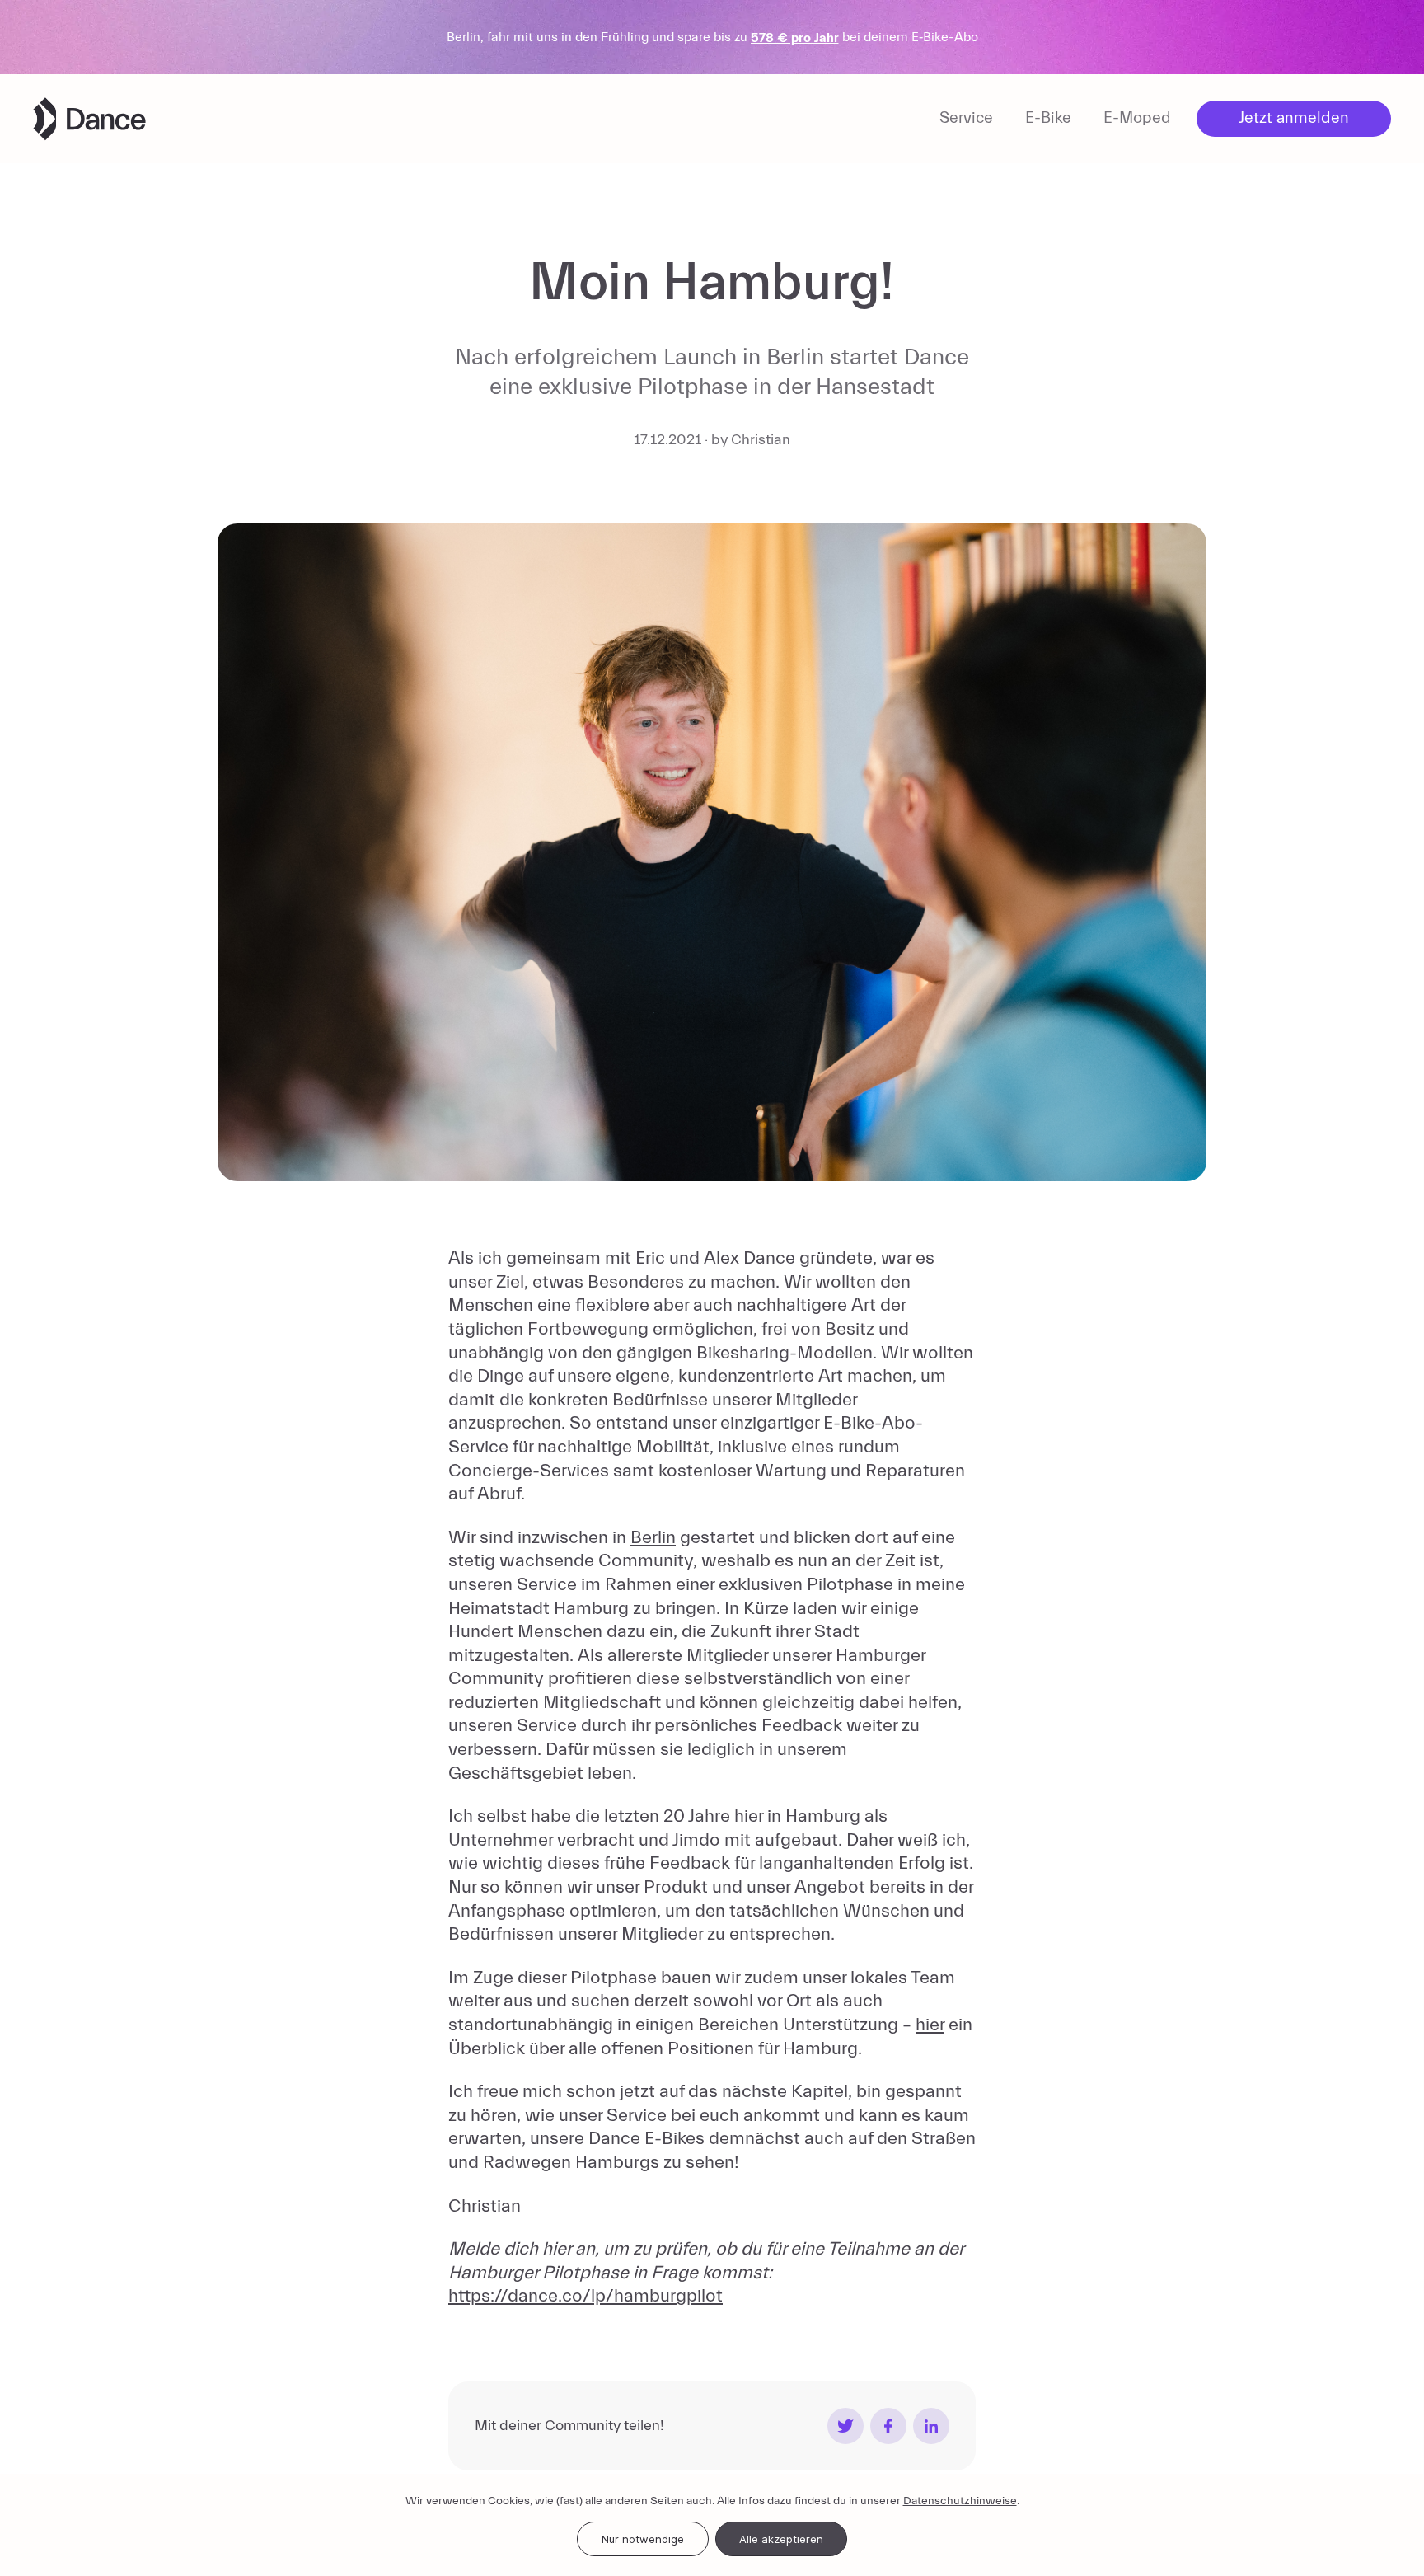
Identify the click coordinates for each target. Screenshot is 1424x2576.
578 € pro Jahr (795, 38)
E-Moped (1137, 118)
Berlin (653, 1538)
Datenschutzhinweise (960, 2501)
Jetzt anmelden (1294, 118)
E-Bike (1048, 118)
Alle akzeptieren (781, 2539)
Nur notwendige (643, 2539)
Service (966, 118)
